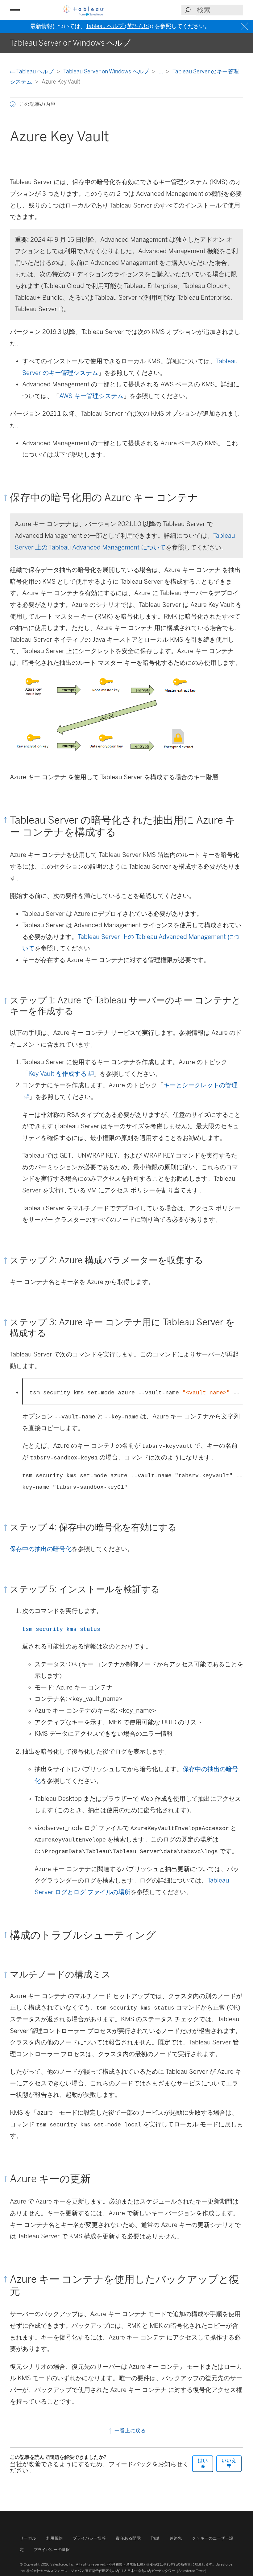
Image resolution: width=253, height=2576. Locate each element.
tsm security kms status (61, 1629)
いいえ (229, 2461)
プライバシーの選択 (52, 2550)
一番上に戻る (129, 2431)
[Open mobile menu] (15, 10)
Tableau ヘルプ (35, 71)
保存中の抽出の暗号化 (41, 1549)
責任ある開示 (128, 2538)
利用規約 (55, 2538)
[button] (13, 104)
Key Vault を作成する (60, 1074)
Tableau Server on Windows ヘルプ (107, 71)
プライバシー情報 (89, 2538)
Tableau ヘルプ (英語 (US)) (120, 26)
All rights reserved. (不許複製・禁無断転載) (110, 2564)
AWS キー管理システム (91, 396)
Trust (155, 2538)
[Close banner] (245, 26)
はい (203, 2461)
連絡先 (176, 2538)
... (161, 71)
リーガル (28, 2538)
